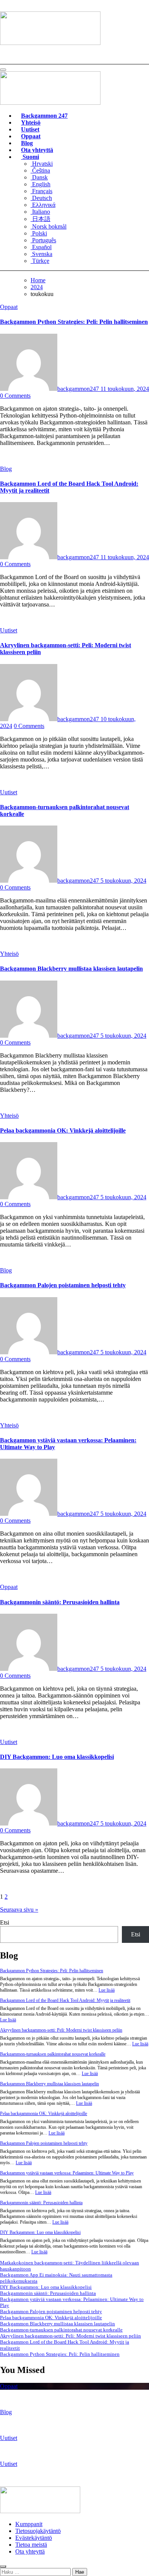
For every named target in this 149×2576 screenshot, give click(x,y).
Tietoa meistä (31, 2545)
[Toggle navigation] (3, 70)
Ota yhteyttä (37, 150)
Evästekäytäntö (34, 2538)
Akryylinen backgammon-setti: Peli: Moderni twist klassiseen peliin (61, 2030)
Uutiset (30, 129)
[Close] (3, 2566)
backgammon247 (79, 389)
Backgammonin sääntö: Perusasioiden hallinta (60, 1602)
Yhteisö (31, 122)
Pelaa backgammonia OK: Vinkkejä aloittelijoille (63, 1130)
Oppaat (31, 136)
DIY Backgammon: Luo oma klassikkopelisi (57, 1757)
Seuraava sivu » (19, 1910)
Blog (27, 143)
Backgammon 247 (44, 116)
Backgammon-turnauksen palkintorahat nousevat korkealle (53, 2054)
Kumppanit (29, 2524)
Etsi (5, 1922)
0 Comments (15, 396)
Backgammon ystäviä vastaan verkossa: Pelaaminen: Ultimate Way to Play (67, 2173)
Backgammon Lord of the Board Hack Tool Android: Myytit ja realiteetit (65, 2000)
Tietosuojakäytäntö (38, 2531)
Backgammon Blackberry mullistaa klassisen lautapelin (71, 969)
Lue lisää (107, 1990)
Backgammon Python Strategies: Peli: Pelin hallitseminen (74, 322)
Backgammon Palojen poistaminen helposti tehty (63, 1285)
